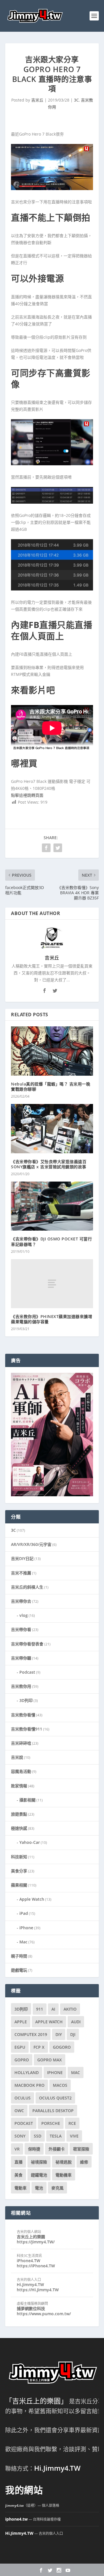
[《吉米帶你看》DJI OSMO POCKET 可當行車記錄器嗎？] (52, 1206)
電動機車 (64, 2175)
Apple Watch (32, 1899)
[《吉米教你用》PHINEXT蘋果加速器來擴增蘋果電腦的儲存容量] (52, 1284)
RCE (72, 2123)
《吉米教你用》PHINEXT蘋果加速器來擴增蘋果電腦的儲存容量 (52, 1319)
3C (76, 100)
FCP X (39, 2047)
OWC (19, 2111)
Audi (76, 2022)
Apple (21, 2022)
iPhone (26, 1928)
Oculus (23, 2098)
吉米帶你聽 (21, 1658)
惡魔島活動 (21, 1771)
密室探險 (81, 2149)
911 (40, 2009)
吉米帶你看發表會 (27, 1644)
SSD (38, 2136)
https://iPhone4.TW (36, 2266)
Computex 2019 (31, 2034)
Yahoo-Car (30, 1842)
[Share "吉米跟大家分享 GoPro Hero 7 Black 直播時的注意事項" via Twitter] (58, 848)
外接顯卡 (57, 2149)
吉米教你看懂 (23, 1715)
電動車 (21, 2188)
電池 (39, 2188)
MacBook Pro (29, 2085)
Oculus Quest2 (55, 2098)
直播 (18, 2162)
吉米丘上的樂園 (31, 2237)
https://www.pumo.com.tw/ (44, 2314)
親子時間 (19, 1956)
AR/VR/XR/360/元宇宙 (31, 1544)
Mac (23, 1942)
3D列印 (26, 1700)
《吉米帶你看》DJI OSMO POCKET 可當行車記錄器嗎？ (51, 1241)
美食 (18, 2175)
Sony (20, 2136)
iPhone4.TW (28, 2261)
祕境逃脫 (64, 2162)
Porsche (51, 2123)
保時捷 (34, 2149)
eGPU (20, 2047)
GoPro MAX (50, 2060)
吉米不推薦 (21, 1573)
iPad (24, 1913)
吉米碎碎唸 (21, 1743)
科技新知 (19, 1857)
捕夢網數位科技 (31, 2308)
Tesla (56, 2136)
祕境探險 (39, 2162)
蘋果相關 (19, 1885)
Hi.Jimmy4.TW (30, 2285)
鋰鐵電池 (39, 2175)
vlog (24, 1615)
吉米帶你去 (21, 1601)
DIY (59, 2034)
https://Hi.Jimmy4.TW (38, 2290)
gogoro (62, 2047)
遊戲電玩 (19, 1970)
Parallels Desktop (53, 2111)
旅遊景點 (19, 1814)
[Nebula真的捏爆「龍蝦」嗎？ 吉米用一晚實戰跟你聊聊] (52, 1051)
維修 (84, 2162)
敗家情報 (19, 1786)
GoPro (22, 2060)
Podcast (27, 1672)
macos (60, 2085)
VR (17, 2149)
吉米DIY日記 (22, 1558)
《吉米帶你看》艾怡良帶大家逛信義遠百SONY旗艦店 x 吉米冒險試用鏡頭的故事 (49, 1164)
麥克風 (57, 2188)
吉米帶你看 (21, 1629)
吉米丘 (37, 100)
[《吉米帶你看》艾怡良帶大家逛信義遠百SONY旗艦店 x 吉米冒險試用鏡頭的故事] (52, 1128)
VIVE (74, 2136)
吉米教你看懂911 (27, 1729)
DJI (73, 2034)
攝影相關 (27, 1800)
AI (53, 2009)
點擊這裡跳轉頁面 (27, 795)
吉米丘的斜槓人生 (27, 1587)
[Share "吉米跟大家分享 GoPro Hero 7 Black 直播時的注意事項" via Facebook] (46, 848)
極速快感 (19, 1828)
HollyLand (27, 2072)
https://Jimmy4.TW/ (36, 2242)
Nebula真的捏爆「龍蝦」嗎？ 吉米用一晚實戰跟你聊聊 (51, 1087)
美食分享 (19, 1871)
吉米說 (17, 1757)
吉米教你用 (21, 1686)
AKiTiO (70, 2009)
